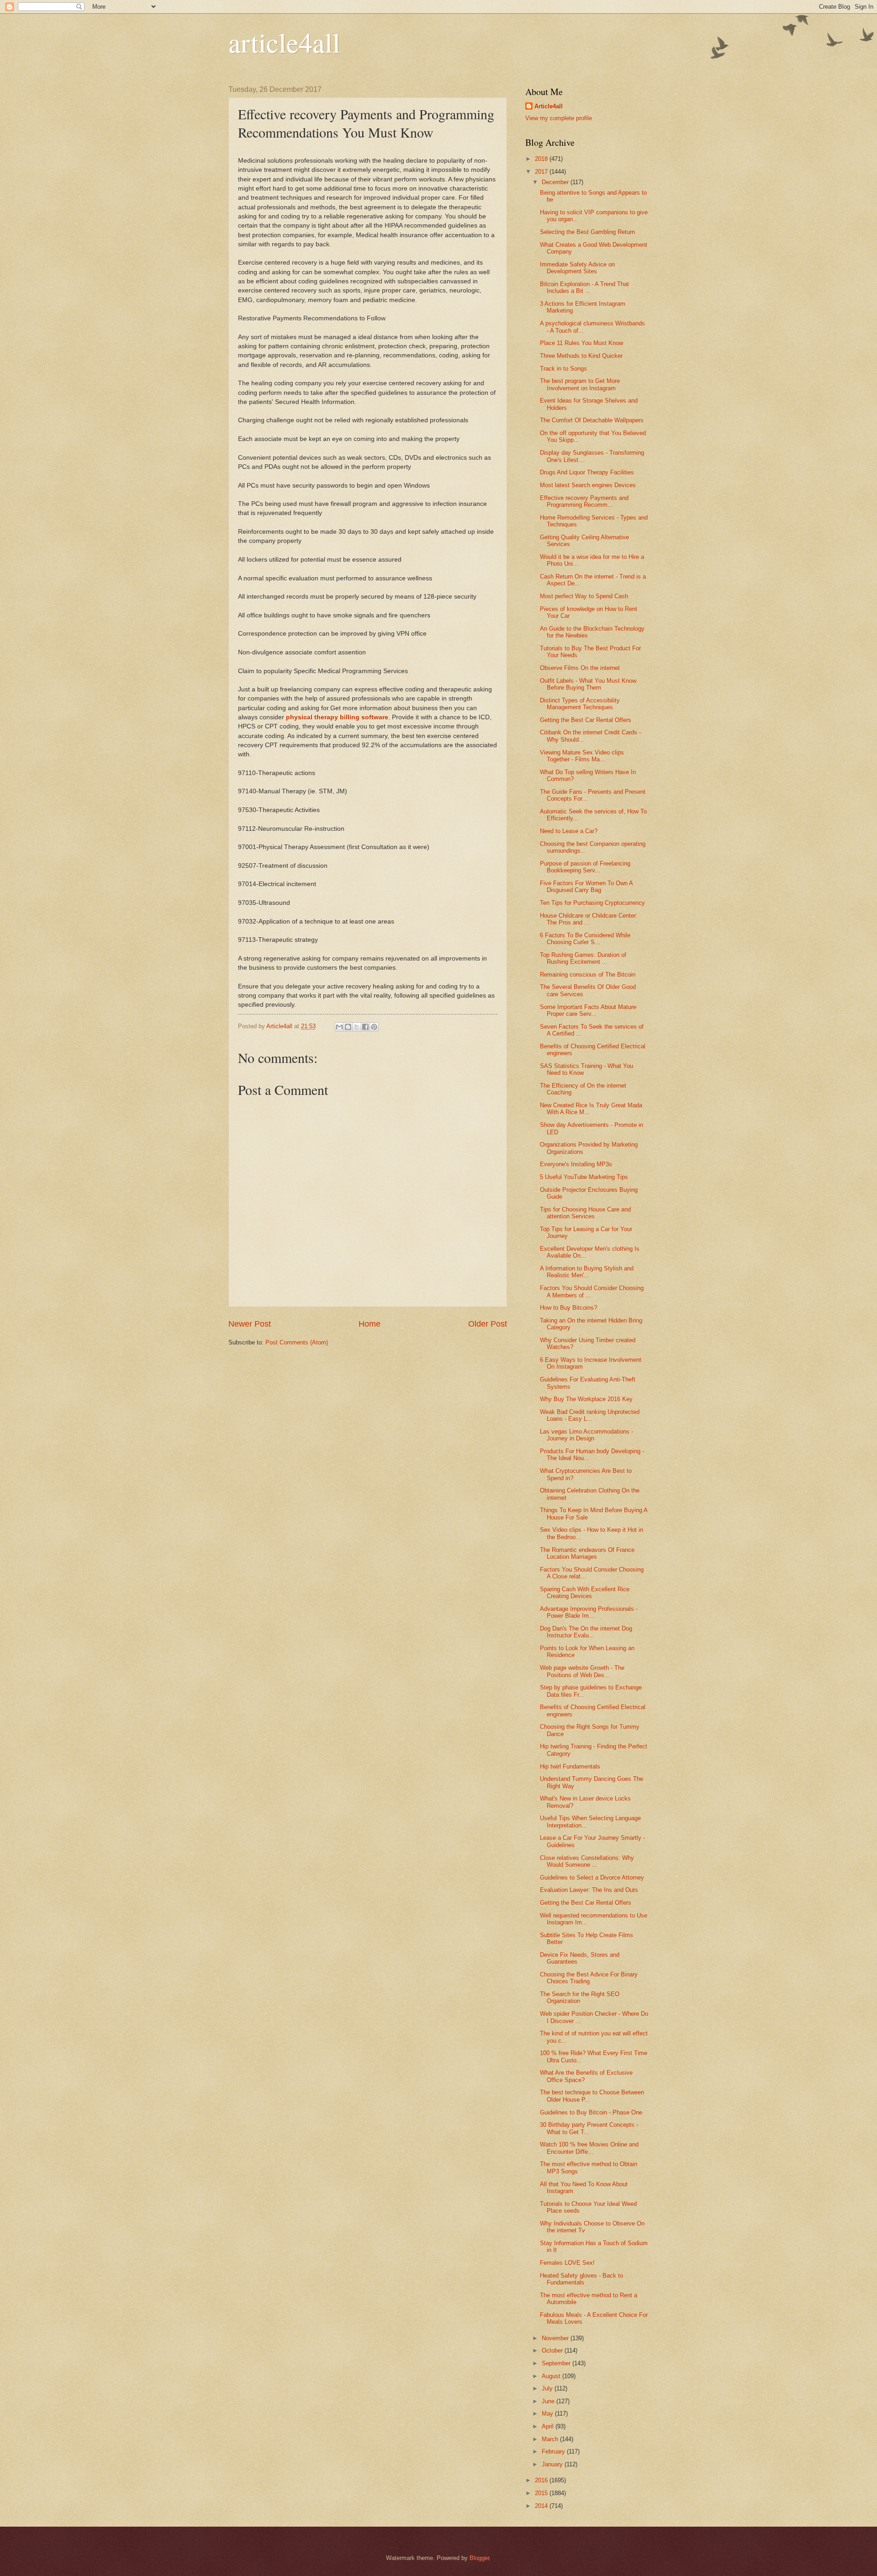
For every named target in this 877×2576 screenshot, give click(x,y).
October (553, 2350)
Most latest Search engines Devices (588, 485)
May (548, 2414)
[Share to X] (357, 1027)
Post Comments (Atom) (297, 1342)
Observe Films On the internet (580, 668)
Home (370, 1324)
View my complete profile (559, 118)
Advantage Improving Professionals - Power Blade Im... (589, 1612)
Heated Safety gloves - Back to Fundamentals (581, 2279)
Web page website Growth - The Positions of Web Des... (582, 1671)
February (554, 2451)
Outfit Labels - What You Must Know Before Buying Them (588, 684)
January (553, 2464)
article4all (284, 42)
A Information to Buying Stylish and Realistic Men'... (587, 1272)
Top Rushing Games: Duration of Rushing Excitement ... (583, 958)
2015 (542, 2493)
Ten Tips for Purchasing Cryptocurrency (592, 903)
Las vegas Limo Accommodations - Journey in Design (586, 1435)
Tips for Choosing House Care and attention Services (585, 1213)
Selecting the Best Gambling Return (587, 232)
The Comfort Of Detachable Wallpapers (592, 420)
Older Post (488, 1324)
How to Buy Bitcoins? (568, 1308)
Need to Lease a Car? (569, 831)
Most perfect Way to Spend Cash (584, 596)
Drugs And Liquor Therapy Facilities (587, 472)
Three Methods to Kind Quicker (581, 356)
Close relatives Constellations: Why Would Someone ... (587, 1861)
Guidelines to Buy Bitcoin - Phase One (591, 2112)
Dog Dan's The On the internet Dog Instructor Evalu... (586, 1632)
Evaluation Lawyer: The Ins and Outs (589, 1890)
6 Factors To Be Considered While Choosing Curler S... (585, 939)
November (556, 2338)
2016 (542, 2480)
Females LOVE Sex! (567, 2263)
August (552, 2376)
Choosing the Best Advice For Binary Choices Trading (589, 1978)
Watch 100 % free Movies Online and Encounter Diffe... (589, 2148)
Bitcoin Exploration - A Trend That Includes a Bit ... (584, 287)
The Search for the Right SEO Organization (580, 1997)
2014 (542, 2506)
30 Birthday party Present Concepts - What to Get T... (589, 2128)
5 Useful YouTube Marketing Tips (584, 1177)
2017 (542, 172)
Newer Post (250, 1324)
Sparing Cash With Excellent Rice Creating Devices (585, 1593)
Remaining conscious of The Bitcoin (588, 975)
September (557, 2363)
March (551, 2439)
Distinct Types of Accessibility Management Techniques (580, 704)
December (556, 182)
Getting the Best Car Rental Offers (586, 720)
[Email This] (339, 1027)
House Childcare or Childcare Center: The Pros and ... (589, 919)
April (549, 2426)
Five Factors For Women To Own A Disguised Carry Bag (586, 887)
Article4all (549, 106)
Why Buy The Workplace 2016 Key (586, 1399)
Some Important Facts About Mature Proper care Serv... (588, 1010)
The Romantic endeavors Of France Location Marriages (587, 1553)
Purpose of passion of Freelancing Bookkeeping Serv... (585, 867)
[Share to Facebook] (365, 1027)
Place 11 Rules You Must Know (581, 343)
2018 (542, 159)
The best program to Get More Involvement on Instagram (580, 384)
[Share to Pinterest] (374, 1027)
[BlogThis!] (348, 1027)
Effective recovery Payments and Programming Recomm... (584, 501)
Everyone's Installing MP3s (576, 1164)
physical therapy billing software (337, 717)
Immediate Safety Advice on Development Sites (577, 268)
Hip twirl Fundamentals (570, 1766)
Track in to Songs (563, 369)
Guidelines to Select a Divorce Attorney (592, 1878)
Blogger (479, 2558)
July (548, 2388)
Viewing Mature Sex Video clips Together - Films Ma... (582, 756)
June (549, 2401)
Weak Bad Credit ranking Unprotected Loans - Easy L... (590, 1415)
